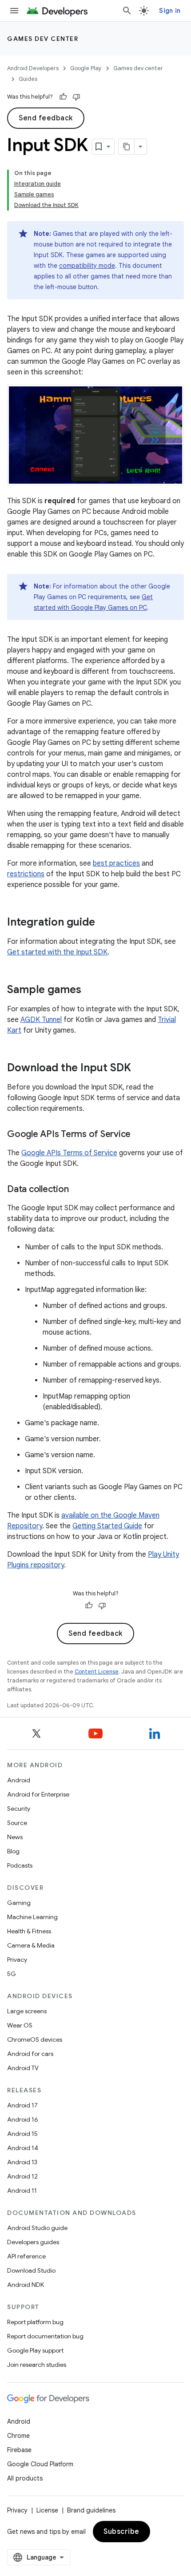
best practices (116, 863)
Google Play (86, 68)
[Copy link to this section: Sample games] (90, 990)
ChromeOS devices (35, 2039)
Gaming (19, 1903)
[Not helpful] (76, 97)
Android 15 (22, 2134)
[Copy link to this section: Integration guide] (104, 923)
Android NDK (26, 2285)
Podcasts (20, 1865)
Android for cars (30, 2054)
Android (19, 1780)
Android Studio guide (37, 2228)
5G (12, 1974)
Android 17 (22, 2105)
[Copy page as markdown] (127, 147)
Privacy (17, 1960)
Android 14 (23, 2148)
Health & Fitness (29, 1931)
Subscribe (121, 2532)
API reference (26, 2256)
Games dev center (43, 39)
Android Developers (33, 68)
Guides (28, 79)
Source (17, 1823)
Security (19, 1809)
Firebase (19, 2450)
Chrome (18, 2436)
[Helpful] (63, 97)
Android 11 (22, 2190)
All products (25, 2478)
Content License (97, 1672)
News (15, 1837)
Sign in (170, 11)
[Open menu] (14, 11)
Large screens (27, 2011)
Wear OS (20, 2025)
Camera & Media (31, 1945)
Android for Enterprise (38, 1794)
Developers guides (33, 2242)
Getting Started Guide (107, 1526)
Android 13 (22, 2162)
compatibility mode (87, 266)
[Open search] (127, 11)
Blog (13, 1851)
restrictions (26, 874)
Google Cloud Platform (40, 2464)
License (47, 2510)
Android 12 (22, 2176)
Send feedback (46, 118)
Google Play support (35, 2350)
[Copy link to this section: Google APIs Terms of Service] (139, 1135)
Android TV (23, 2068)
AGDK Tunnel (41, 1020)
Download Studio (31, 2270)
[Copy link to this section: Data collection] (77, 1190)
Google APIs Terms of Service (69, 1153)
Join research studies (37, 2365)
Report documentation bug (45, 2336)
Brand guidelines (91, 2510)
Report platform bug (35, 2322)
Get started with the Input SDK (57, 952)
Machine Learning (32, 1917)
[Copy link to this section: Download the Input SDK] (140, 1069)
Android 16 (23, 2119)
